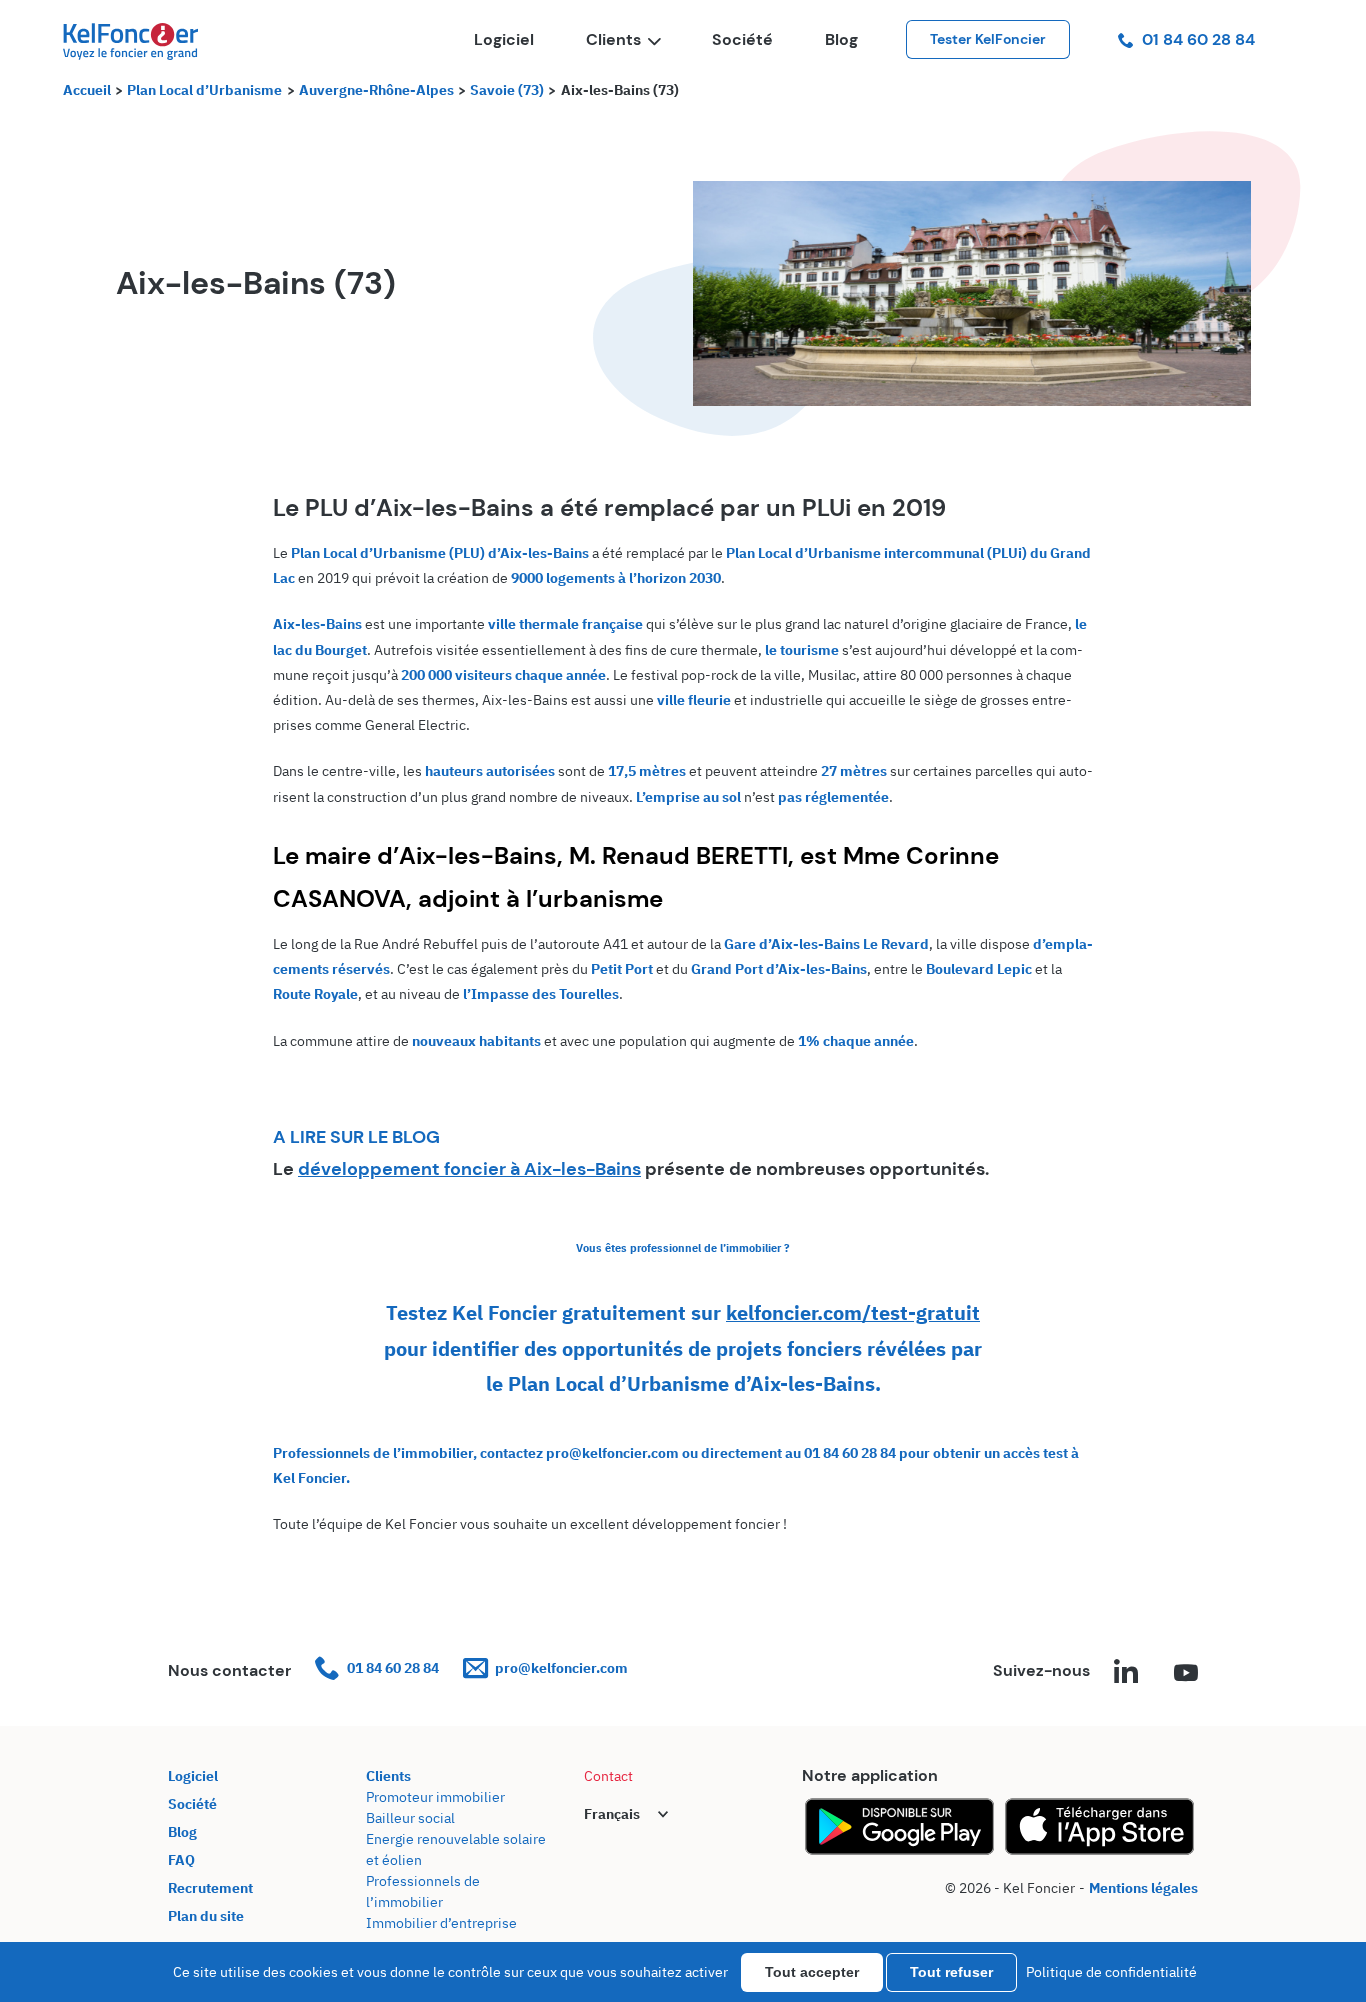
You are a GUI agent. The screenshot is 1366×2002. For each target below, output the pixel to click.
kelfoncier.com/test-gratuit (853, 1312)
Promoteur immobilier (435, 1797)
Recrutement (210, 1888)
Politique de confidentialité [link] (1111, 1972)
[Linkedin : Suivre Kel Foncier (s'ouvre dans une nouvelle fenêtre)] (1126, 1674)
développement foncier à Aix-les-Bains (469, 1169)
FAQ (181, 1860)
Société (742, 39)
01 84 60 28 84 (1198, 39)
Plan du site (206, 1916)
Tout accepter (812, 1972)
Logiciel (504, 39)
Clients (613, 39)
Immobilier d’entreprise (441, 1923)
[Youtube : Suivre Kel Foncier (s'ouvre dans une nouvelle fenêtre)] (1186, 1674)
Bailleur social (410, 1818)
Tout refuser (951, 1972)
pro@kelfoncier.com (561, 1668)
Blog (841, 39)
